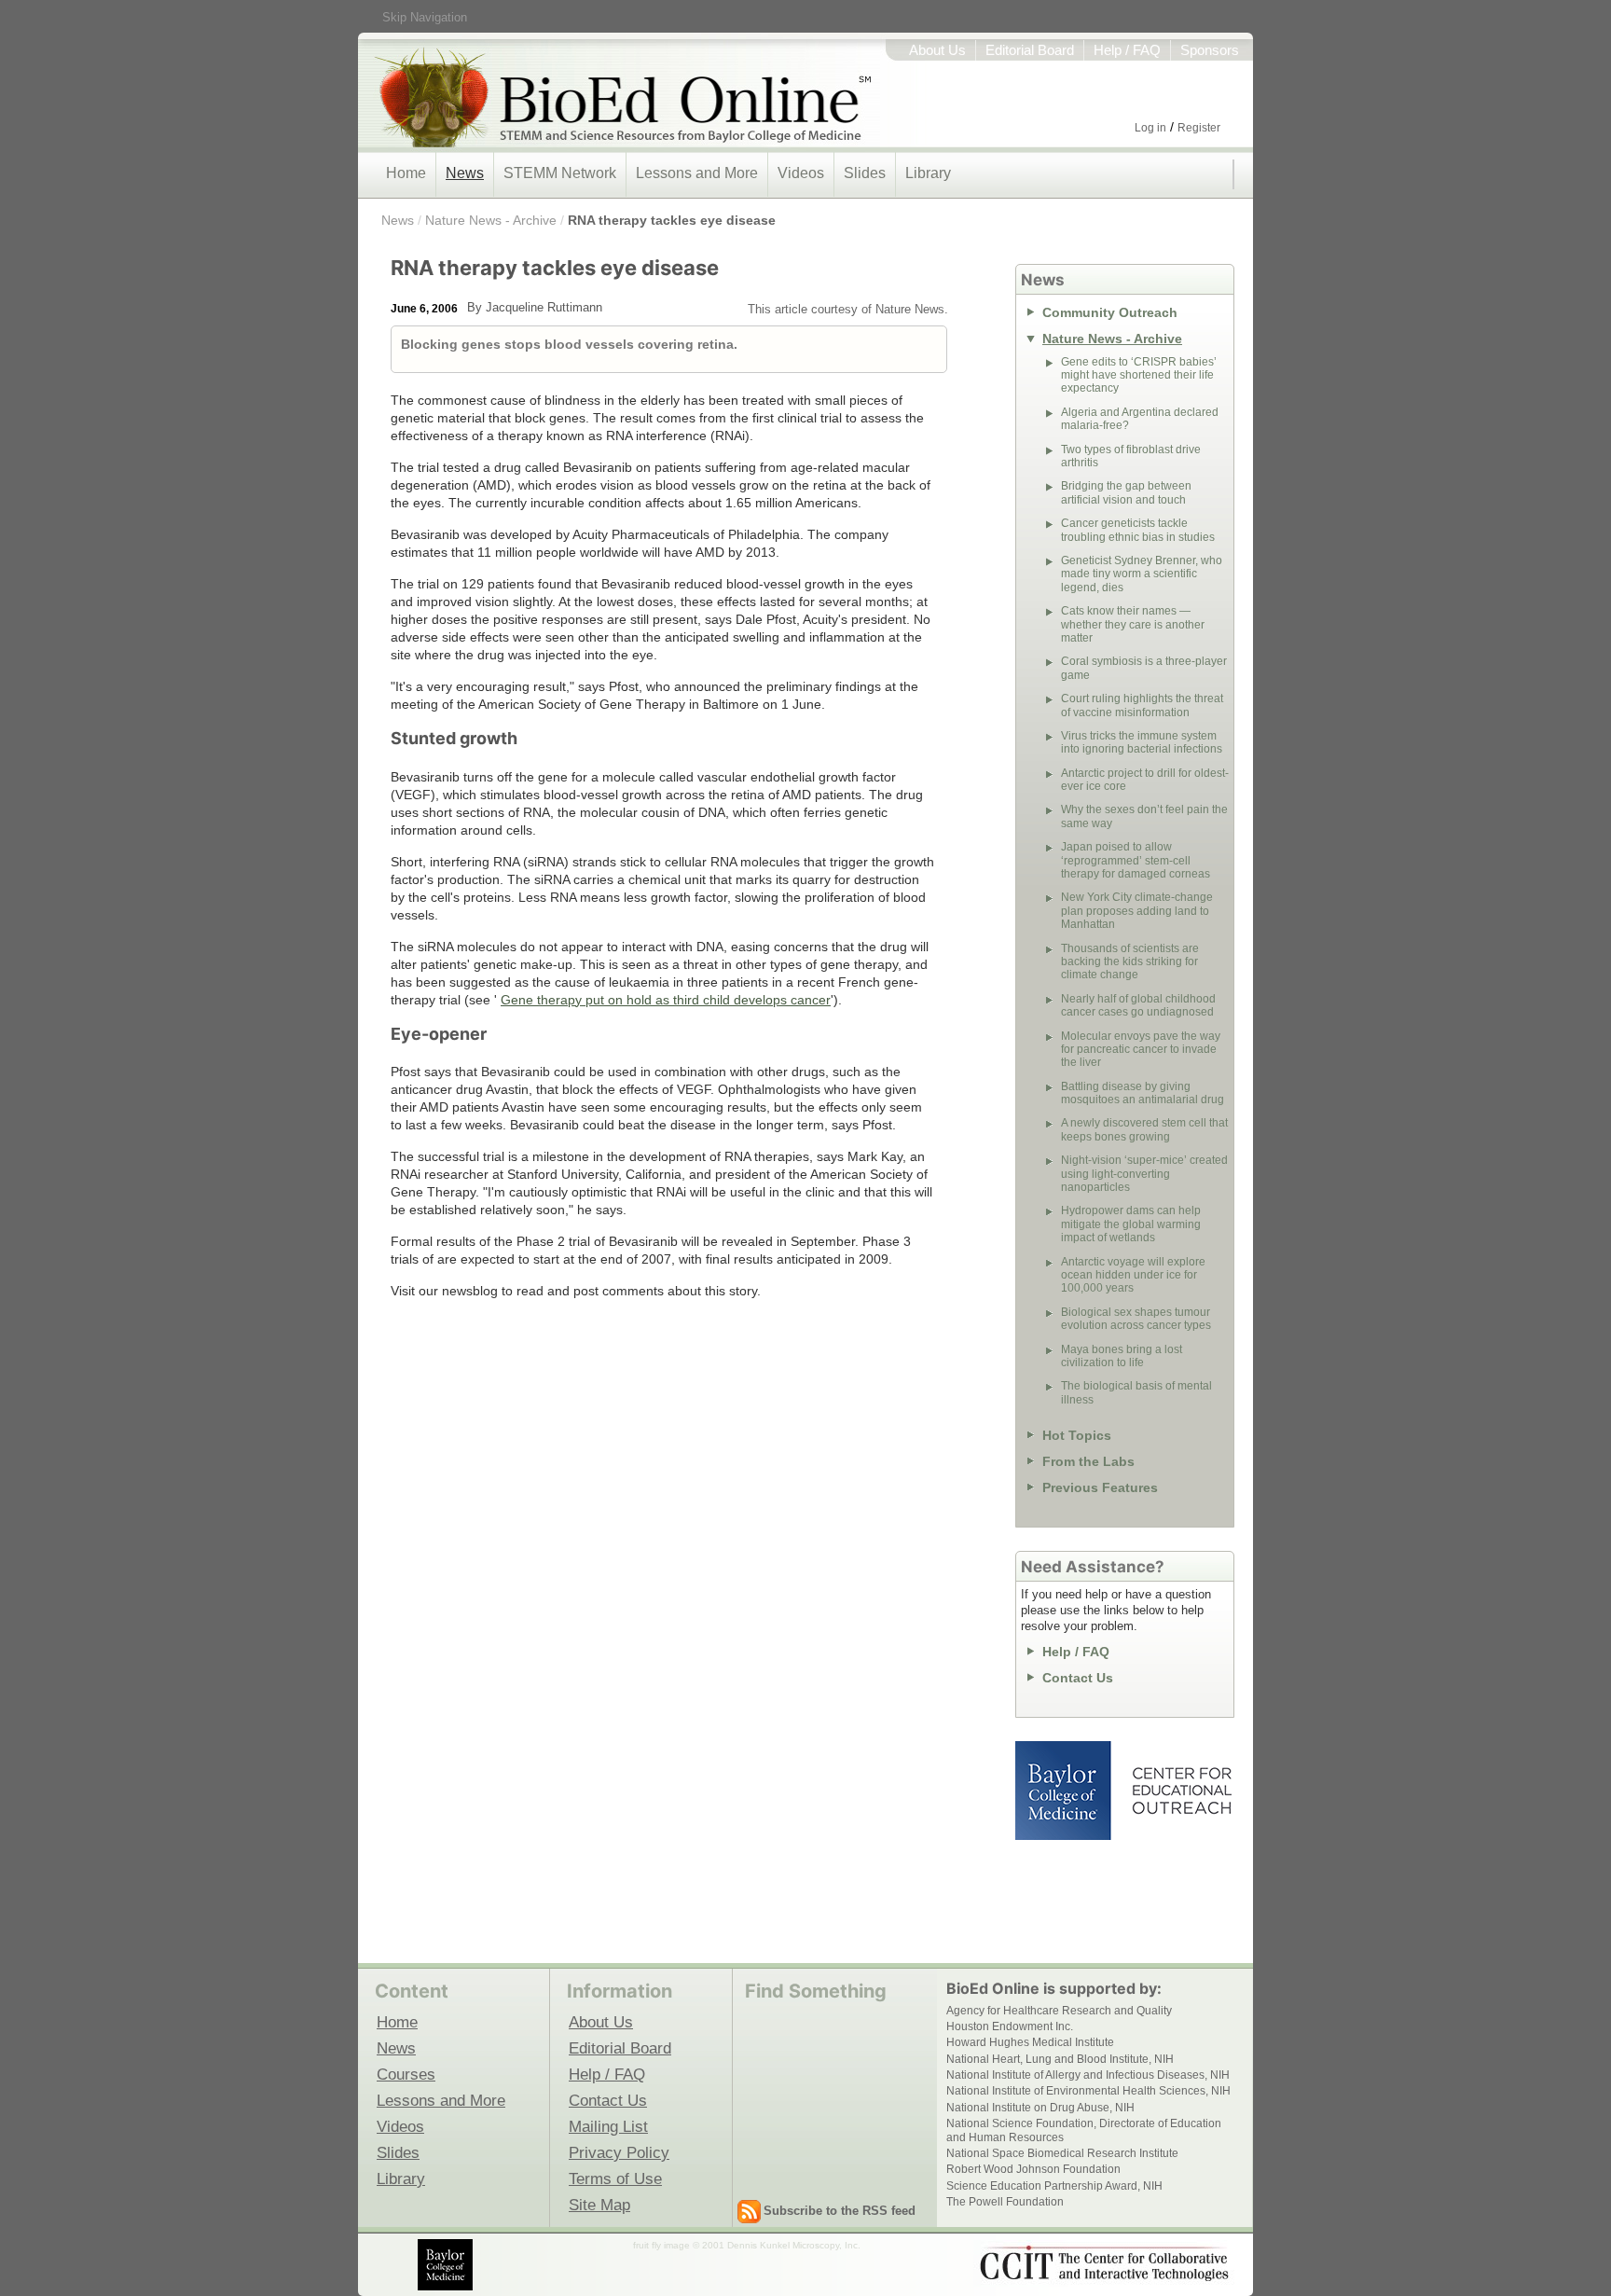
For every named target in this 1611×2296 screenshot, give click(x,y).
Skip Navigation (425, 17)
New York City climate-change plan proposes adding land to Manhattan (1137, 911)
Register (1199, 128)
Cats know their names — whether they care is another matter (1133, 624)
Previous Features (1100, 1487)
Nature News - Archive (491, 220)
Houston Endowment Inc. (1010, 2026)
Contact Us (1078, 1678)
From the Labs (1088, 1461)
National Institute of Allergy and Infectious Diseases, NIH (1088, 2075)
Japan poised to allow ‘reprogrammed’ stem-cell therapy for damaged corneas (1136, 860)
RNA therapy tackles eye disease (672, 220)
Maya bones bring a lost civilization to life (1122, 1356)
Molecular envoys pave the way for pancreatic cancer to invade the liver (1141, 1050)
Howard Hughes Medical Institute (1030, 2042)
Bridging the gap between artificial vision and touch (1126, 492)
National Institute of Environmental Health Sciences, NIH (1088, 2091)
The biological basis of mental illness (1136, 1392)
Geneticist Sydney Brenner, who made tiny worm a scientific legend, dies (1142, 574)
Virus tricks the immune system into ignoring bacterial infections (1142, 742)
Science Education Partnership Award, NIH (1054, 2186)
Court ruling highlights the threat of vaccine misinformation (1142, 705)
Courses (406, 2074)
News (465, 173)
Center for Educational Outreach (1181, 1791)
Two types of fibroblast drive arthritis (1131, 456)
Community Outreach (1110, 312)
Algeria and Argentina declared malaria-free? (1140, 419)
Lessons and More (697, 173)
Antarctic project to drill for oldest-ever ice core (1145, 780)
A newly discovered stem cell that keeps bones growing (1144, 1129)
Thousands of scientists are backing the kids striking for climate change (1130, 962)
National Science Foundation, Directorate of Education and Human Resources (1084, 2130)
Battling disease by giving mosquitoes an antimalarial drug (1143, 1093)
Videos (801, 173)
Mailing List (608, 2126)
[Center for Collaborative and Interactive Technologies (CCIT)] (1104, 2263)
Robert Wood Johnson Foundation (1033, 2169)
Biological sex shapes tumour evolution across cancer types (1136, 1319)
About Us (937, 50)
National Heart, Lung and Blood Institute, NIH (1060, 2059)
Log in (1150, 128)
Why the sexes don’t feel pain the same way (1144, 816)
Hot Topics (1077, 1435)
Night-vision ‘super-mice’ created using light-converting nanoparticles (1144, 1174)
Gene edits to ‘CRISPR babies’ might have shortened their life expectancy (1139, 375)
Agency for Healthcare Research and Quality (1059, 2011)
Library (928, 173)
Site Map (599, 2205)
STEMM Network (560, 173)
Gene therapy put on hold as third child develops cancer (666, 1000)
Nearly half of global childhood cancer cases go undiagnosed (1138, 1005)
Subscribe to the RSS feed (840, 2211)
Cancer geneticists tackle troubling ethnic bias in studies (1138, 530)
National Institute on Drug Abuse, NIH (1040, 2108)
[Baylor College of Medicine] (447, 2265)
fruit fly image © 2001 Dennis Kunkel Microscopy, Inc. (747, 2245)
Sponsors (1210, 50)
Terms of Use (615, 2178)
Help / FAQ (1127, 50)
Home (406, 173)
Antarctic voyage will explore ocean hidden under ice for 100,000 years (1133, 1275)
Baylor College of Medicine (1065, 1791)
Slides (865, 173)
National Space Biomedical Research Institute (1062, 2153)
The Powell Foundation (1005, 2202)
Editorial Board (1030, 50)
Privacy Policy (619, 2152)
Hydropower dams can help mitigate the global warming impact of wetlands (1131, 1224)
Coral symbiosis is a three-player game (1144, 668)
